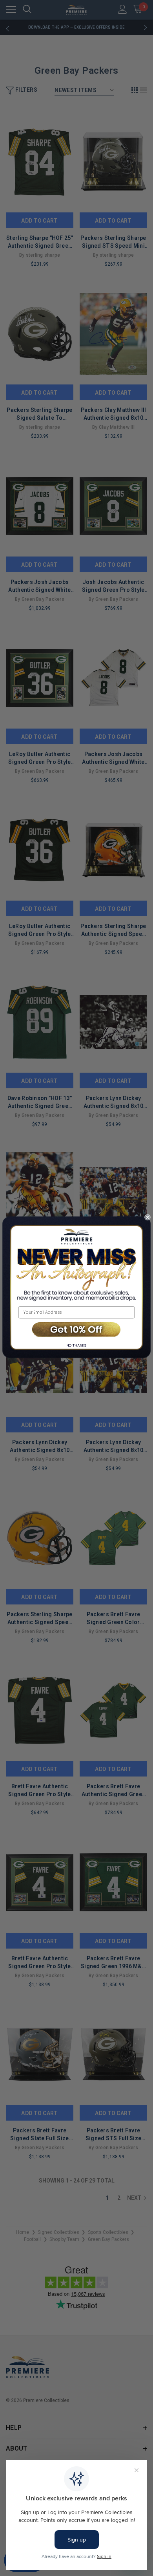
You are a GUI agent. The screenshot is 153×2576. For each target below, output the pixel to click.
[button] (76, 1330)
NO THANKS (76, 1345)
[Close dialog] (148, 1217)
